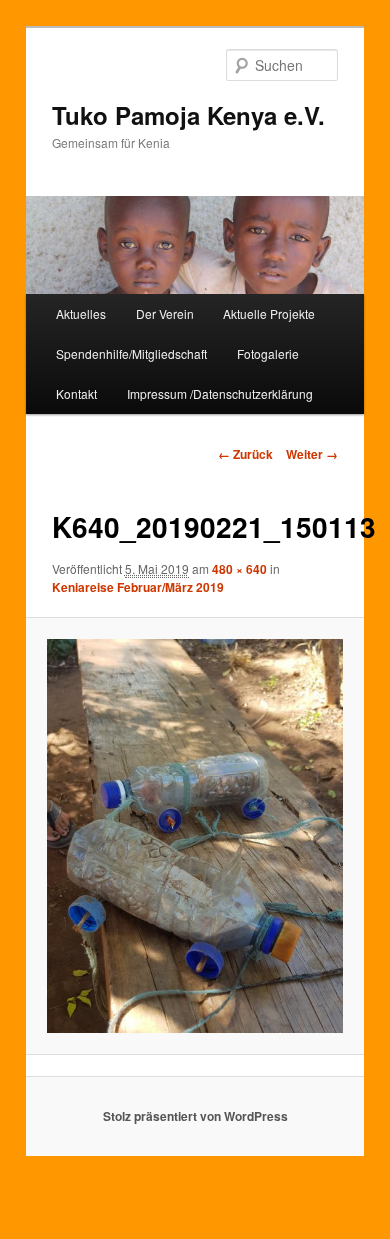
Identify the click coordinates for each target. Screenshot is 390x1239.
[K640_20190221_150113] (194, 836)
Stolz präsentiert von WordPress (195, 1116)
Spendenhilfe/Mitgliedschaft (131, 353)
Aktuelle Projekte (269, 313)
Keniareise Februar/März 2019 (138, 587)
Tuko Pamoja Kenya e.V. (188, 115)
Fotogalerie (268, 353)
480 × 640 (239, 569)
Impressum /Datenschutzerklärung (220, 393)
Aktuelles (81, 313)
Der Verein (165, 313)
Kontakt (76, 393)
